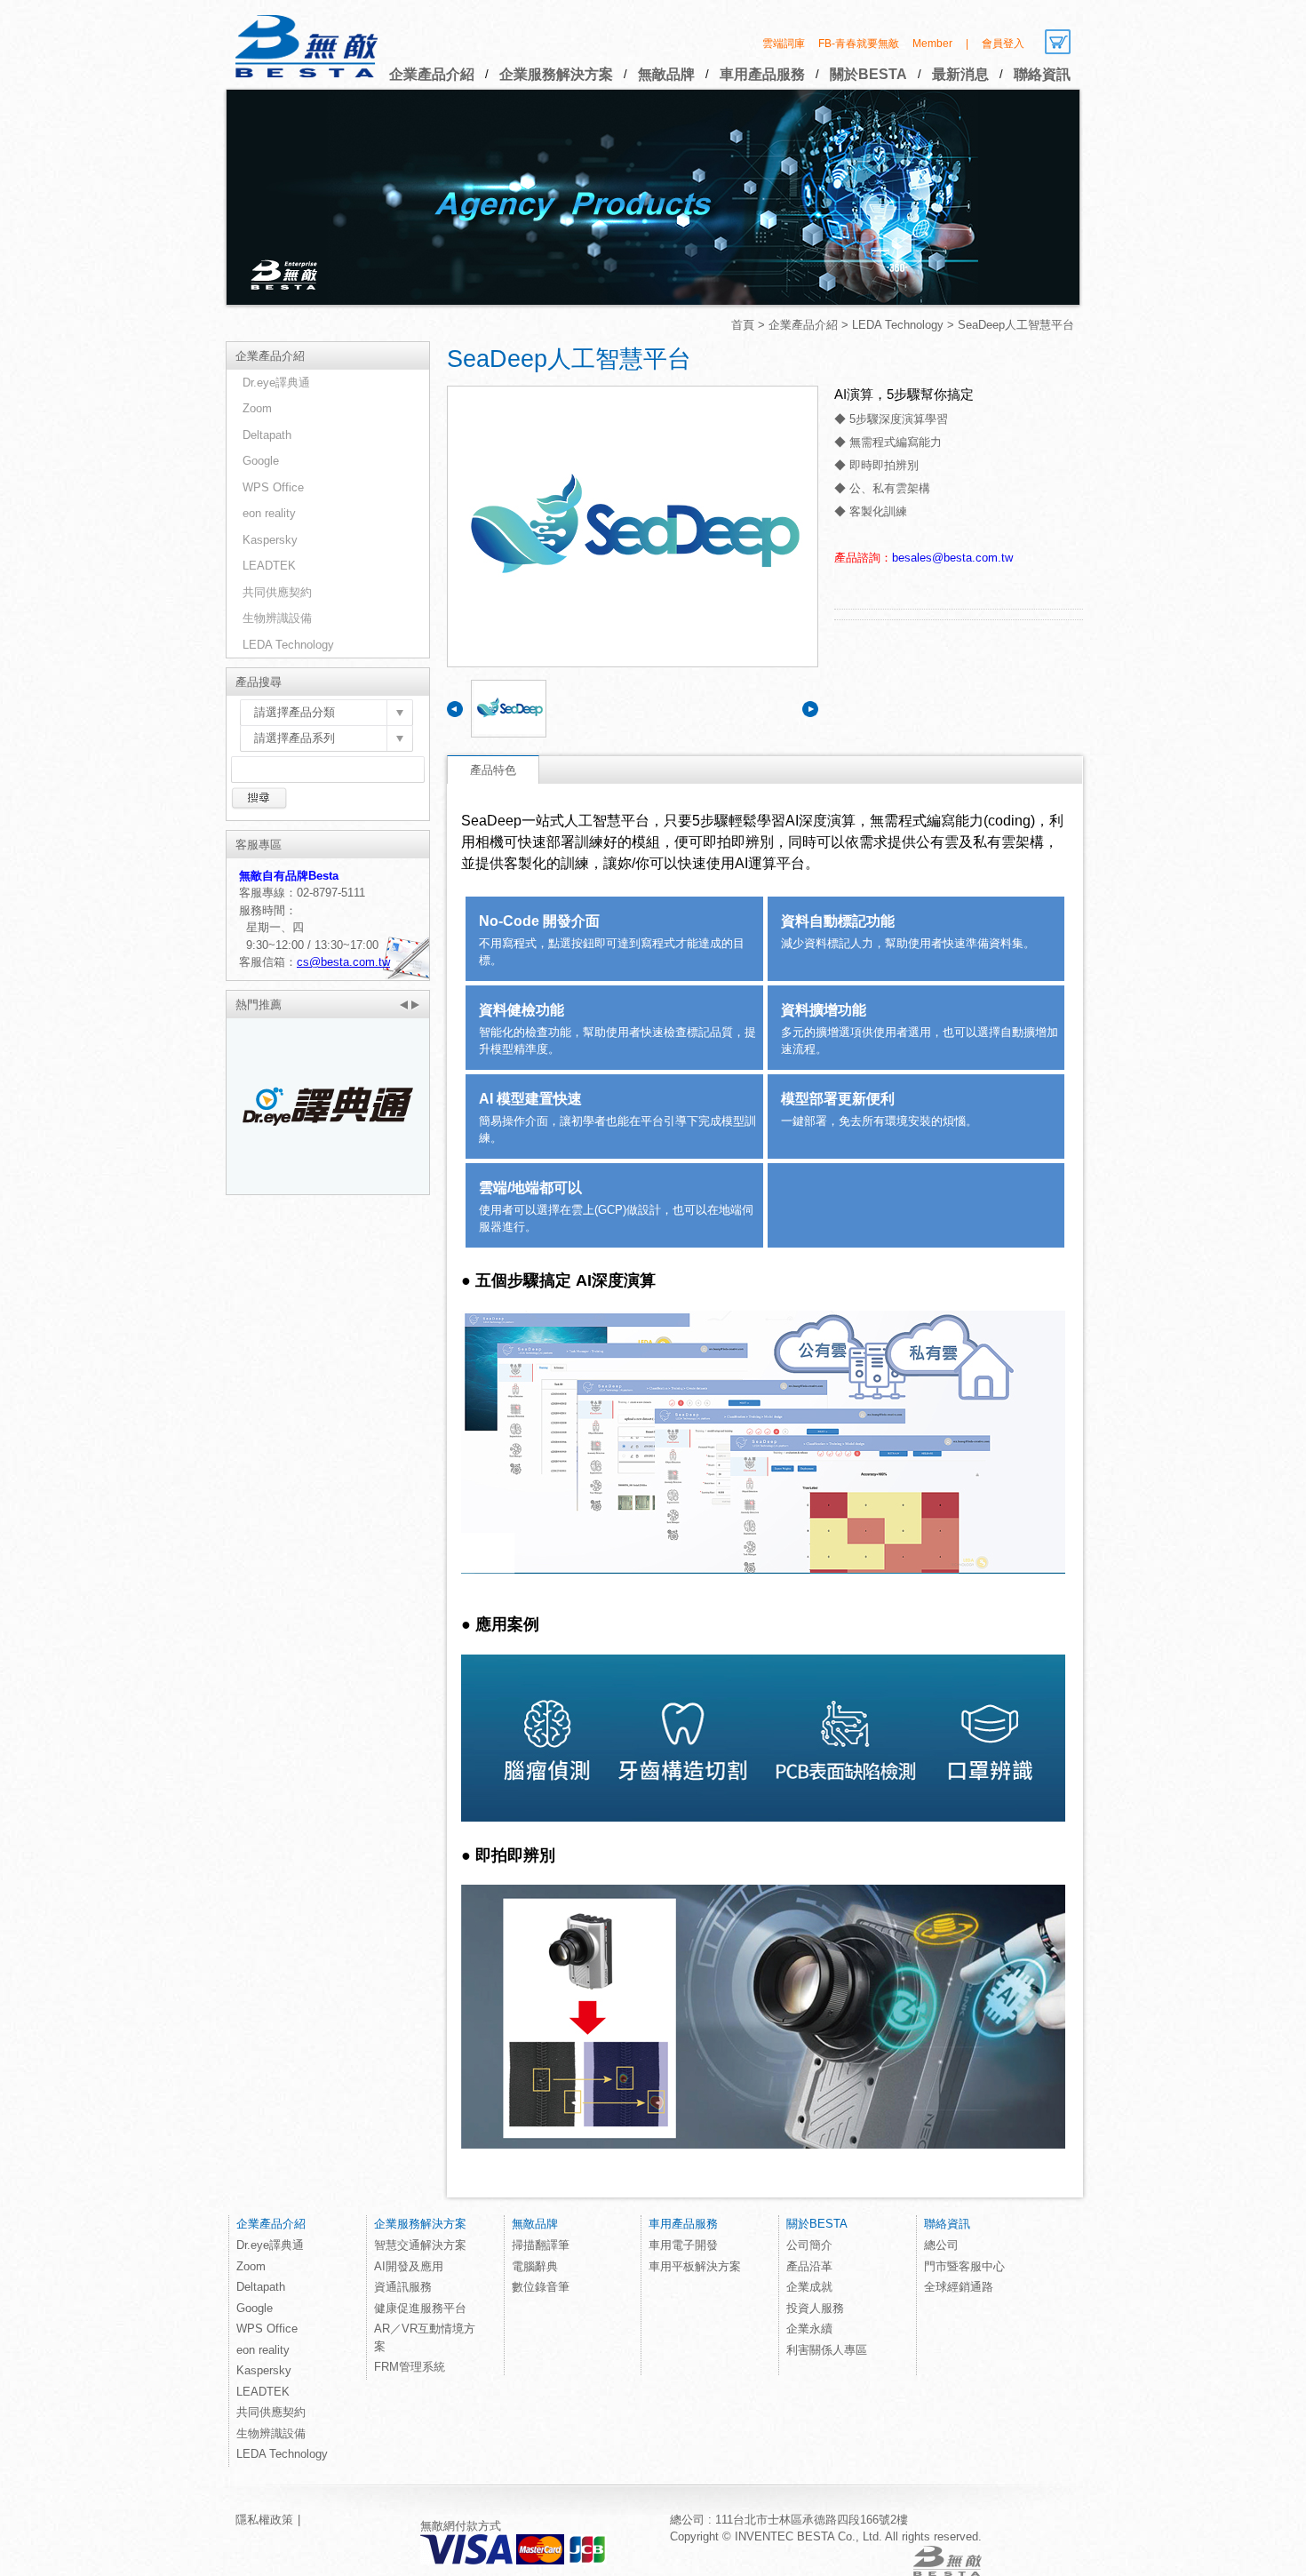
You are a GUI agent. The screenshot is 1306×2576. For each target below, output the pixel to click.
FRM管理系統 (410, 2367)
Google (261, 461)
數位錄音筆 (541, 2287)
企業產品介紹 (432, 74)
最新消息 (960, 74)
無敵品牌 (666, 74)
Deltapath (267, 435)
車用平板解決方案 (695, 2266)
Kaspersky (270, 540)
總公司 (941, 2245)
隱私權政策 (264, 2520)
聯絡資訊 (1042, 74)
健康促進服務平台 (420, 2308)
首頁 (743, 325)
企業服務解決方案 (556, 74)
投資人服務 (815, 2308)
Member (932, 44)
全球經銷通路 (959, 2287)
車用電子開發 (683, 2245)
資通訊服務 (403, 2287)
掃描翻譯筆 (541, 2245)
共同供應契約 (277, 592)
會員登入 (1003, 44)
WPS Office (273, 487)
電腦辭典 (535, 2266)
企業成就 (809, 2287)
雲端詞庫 (784, 44)
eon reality (269, 513)
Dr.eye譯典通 (276, 383)
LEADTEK (269, 566)
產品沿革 (809, 2266)
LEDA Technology (898, 325)
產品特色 (493, 770)
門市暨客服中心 (964, 2266)
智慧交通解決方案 (420, 2245)
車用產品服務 (762, 74)
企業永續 (809, 2329)
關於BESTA (868, 74)
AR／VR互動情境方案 (425, 2337)
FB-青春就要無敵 (859, 44)
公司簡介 (809, 2245)
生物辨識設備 (277, 618)
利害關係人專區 (827, 2350)
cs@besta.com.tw (343, 962)
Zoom (257, 408)
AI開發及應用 (409, 2266)
